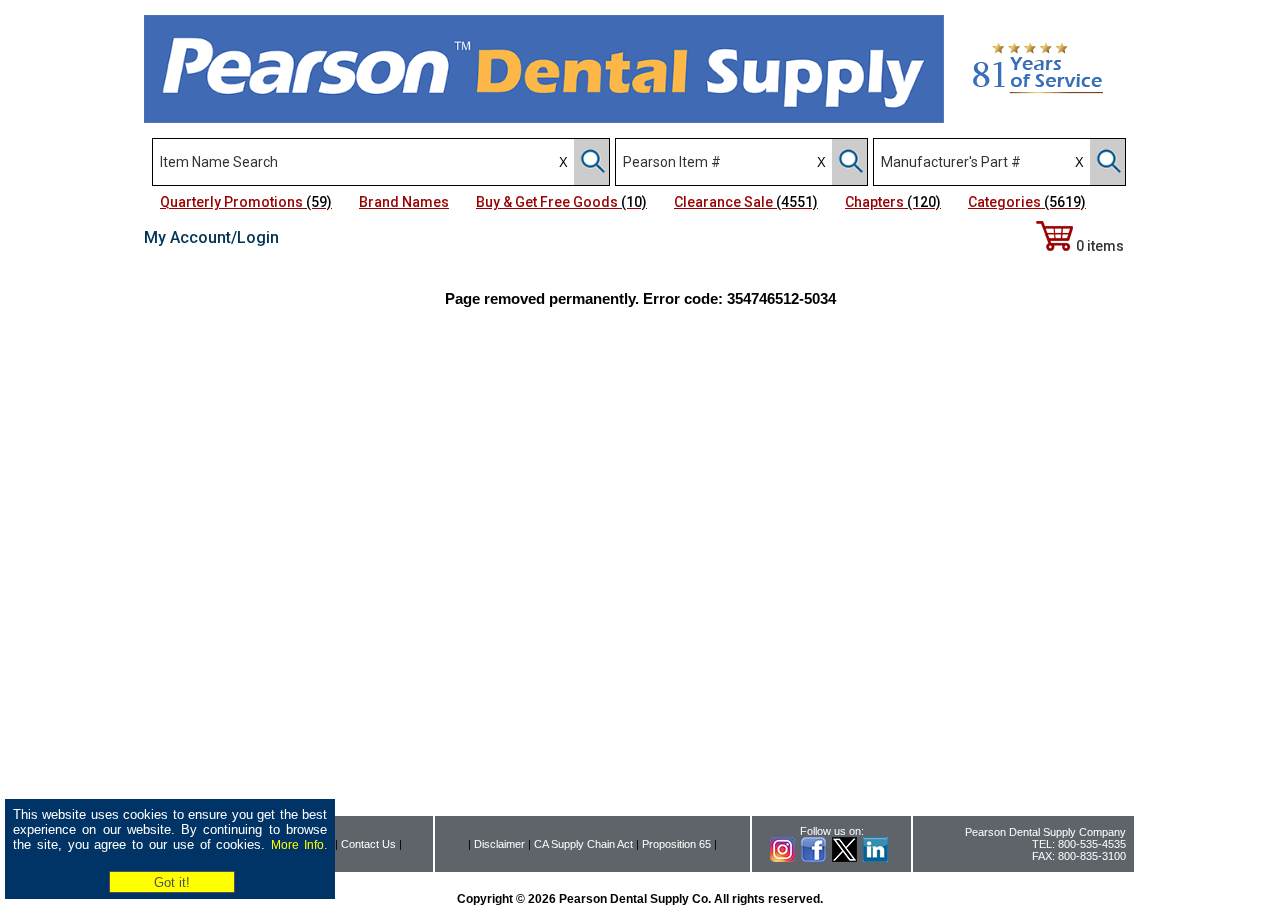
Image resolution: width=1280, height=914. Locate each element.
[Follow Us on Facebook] (813, 858)
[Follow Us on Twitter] (844, 858)
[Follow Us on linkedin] (875, 858)
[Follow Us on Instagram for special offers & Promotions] (782, 858)
